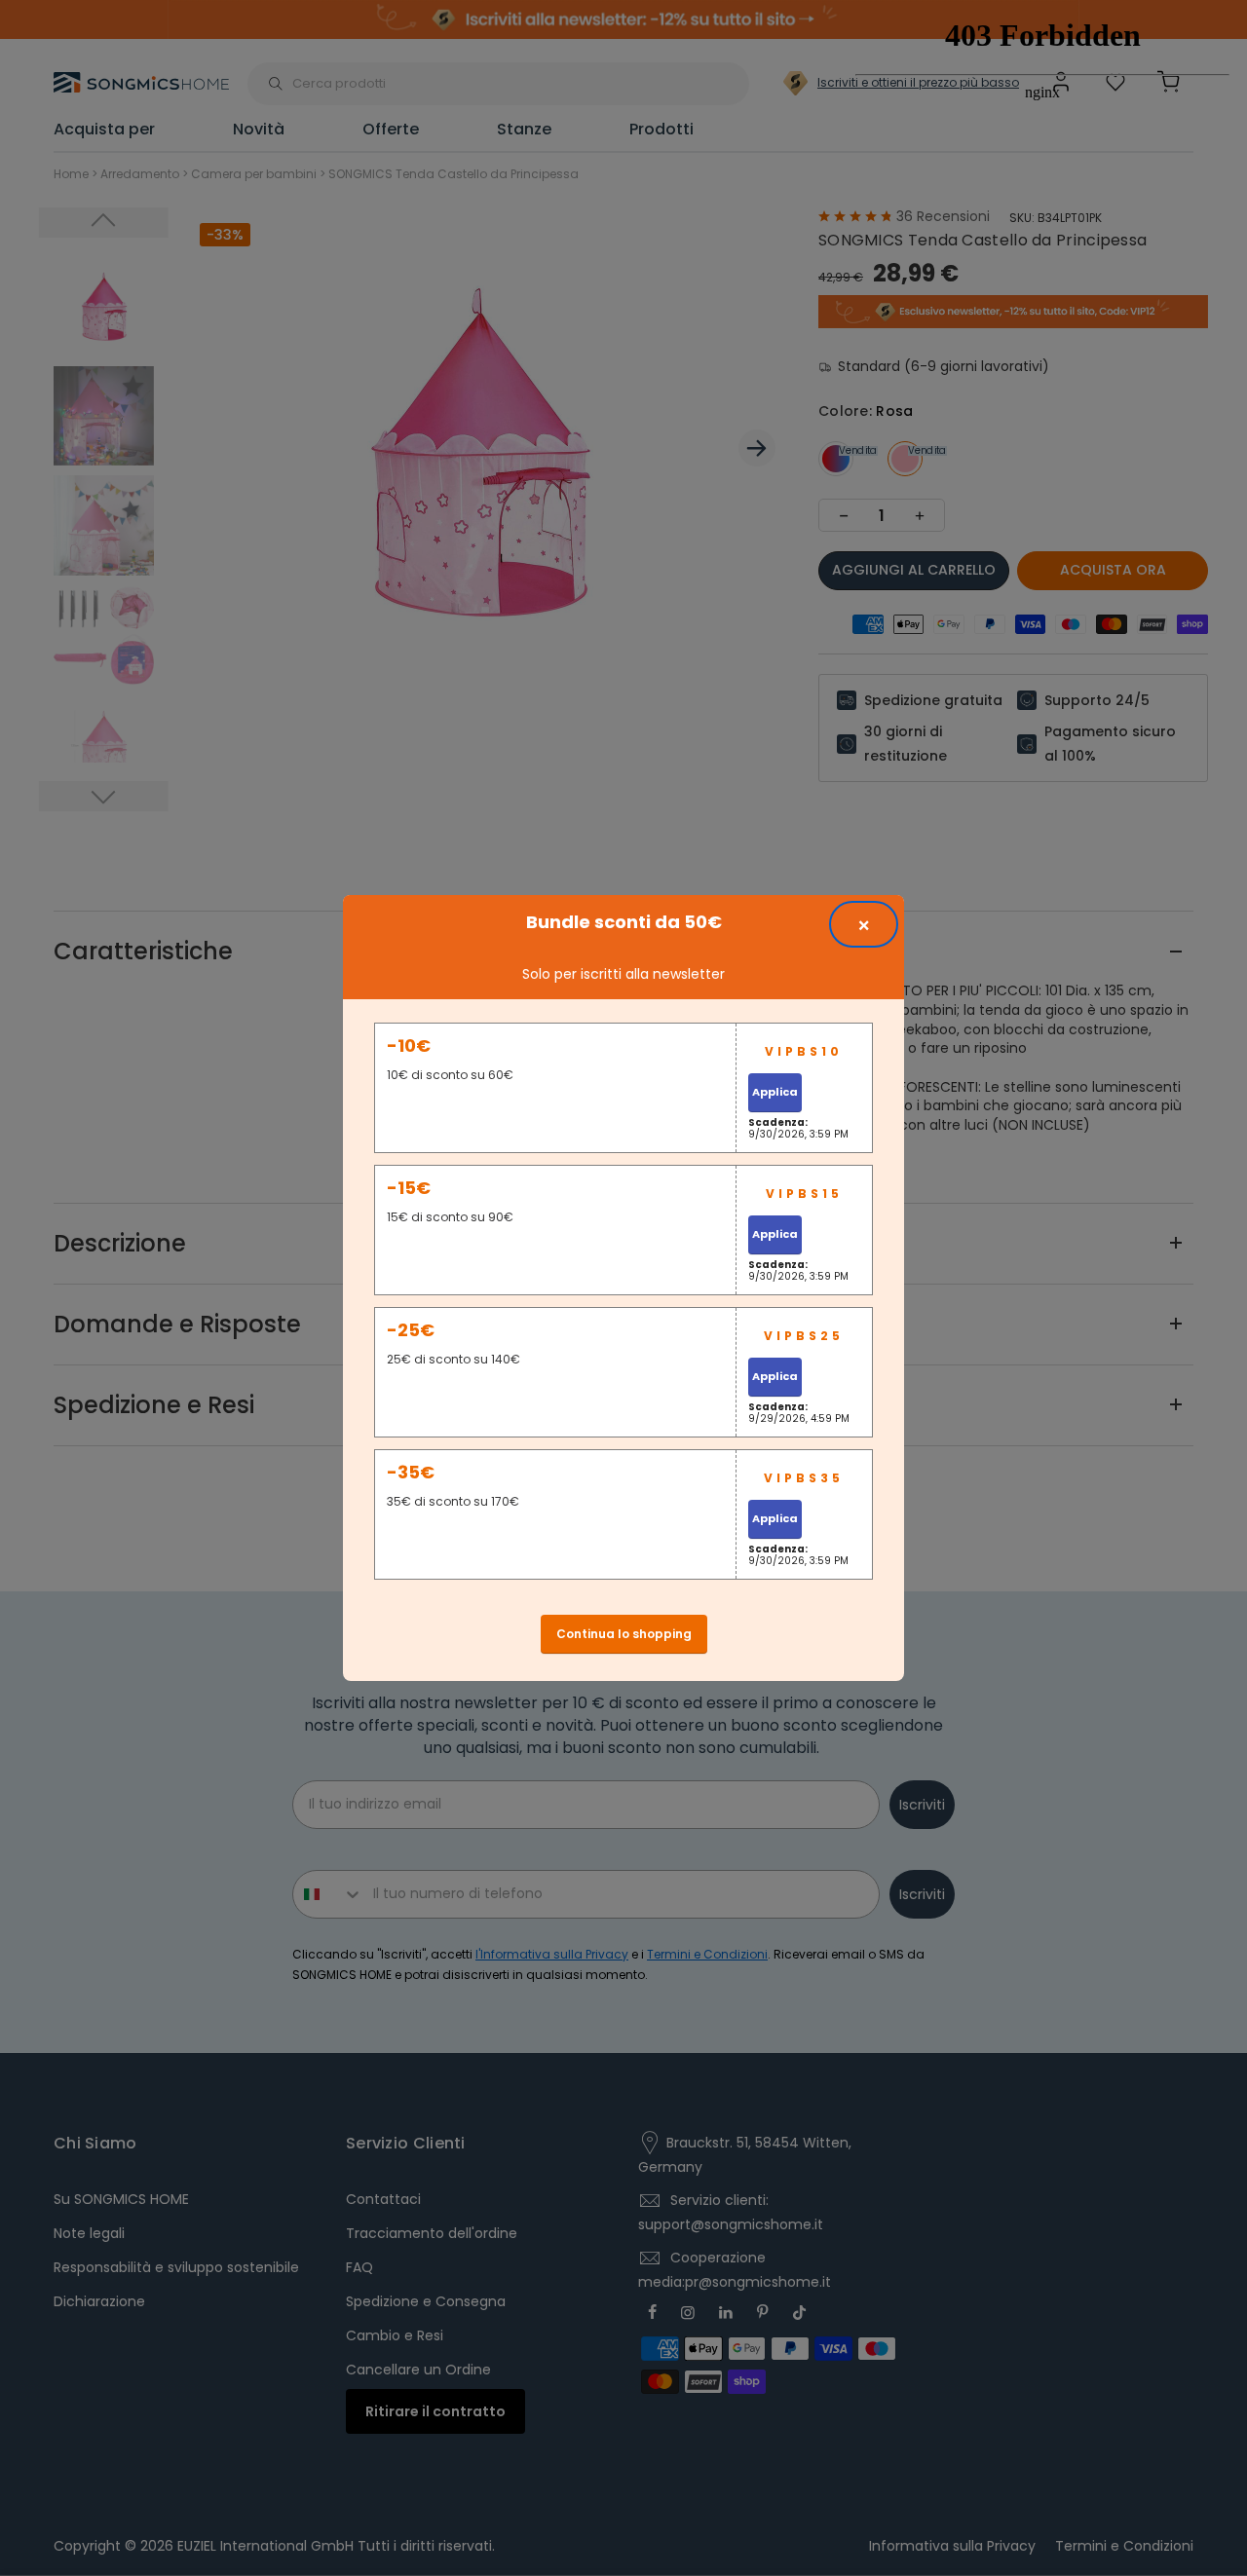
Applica (775, 1092)
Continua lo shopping (624, 1634)
